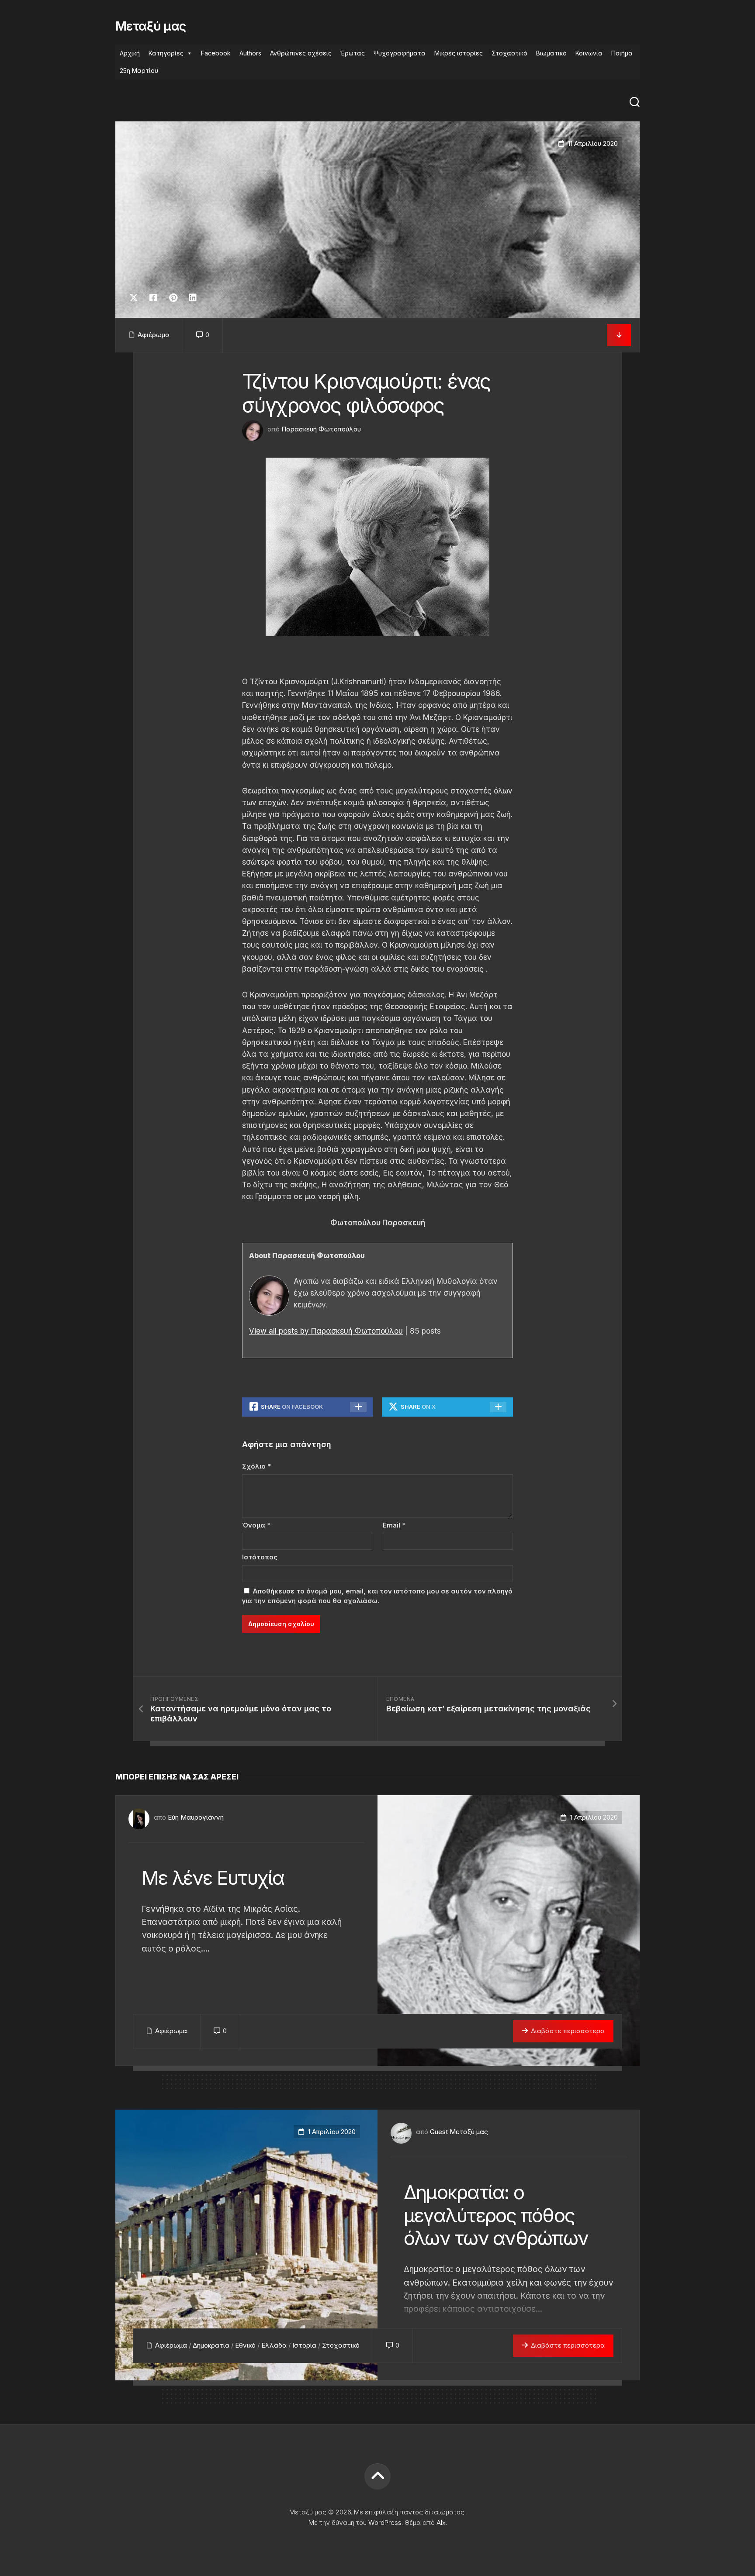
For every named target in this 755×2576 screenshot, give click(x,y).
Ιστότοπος (260, 1557)
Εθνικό (245, 2345)
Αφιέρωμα (154, 335)
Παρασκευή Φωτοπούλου (321, 429)
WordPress (385, 2523)
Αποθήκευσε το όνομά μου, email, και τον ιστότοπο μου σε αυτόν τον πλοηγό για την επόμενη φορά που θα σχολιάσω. (377, 1596)
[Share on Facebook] (153, 298)
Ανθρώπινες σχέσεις (301, 53)
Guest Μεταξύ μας (459, 2132)
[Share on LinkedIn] (192, 298)
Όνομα (256, 1525)
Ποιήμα (622, 53)
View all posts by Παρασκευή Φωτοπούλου (326, 1331)
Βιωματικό (551, 53)
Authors (250, 53)
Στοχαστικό (509, 53)
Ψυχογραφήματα (400, 53)
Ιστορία (304, 2345)
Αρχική (130, 53)
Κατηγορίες (166, 53)
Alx (441, 2523)
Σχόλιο (256, 1466)
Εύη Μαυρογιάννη (196, 1817)
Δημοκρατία (211, 2345)
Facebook (216, 53)
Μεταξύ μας (151, 26)
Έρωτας (353, 53)
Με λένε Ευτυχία (213, 1878)
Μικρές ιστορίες (459, 53)
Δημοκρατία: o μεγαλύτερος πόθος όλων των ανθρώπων (496, 2215)
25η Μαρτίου (139, 71)
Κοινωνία (589, 53)
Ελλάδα (274, 2345)
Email (394, 1525)
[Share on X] (136, 298)
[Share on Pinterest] (173, 298)
